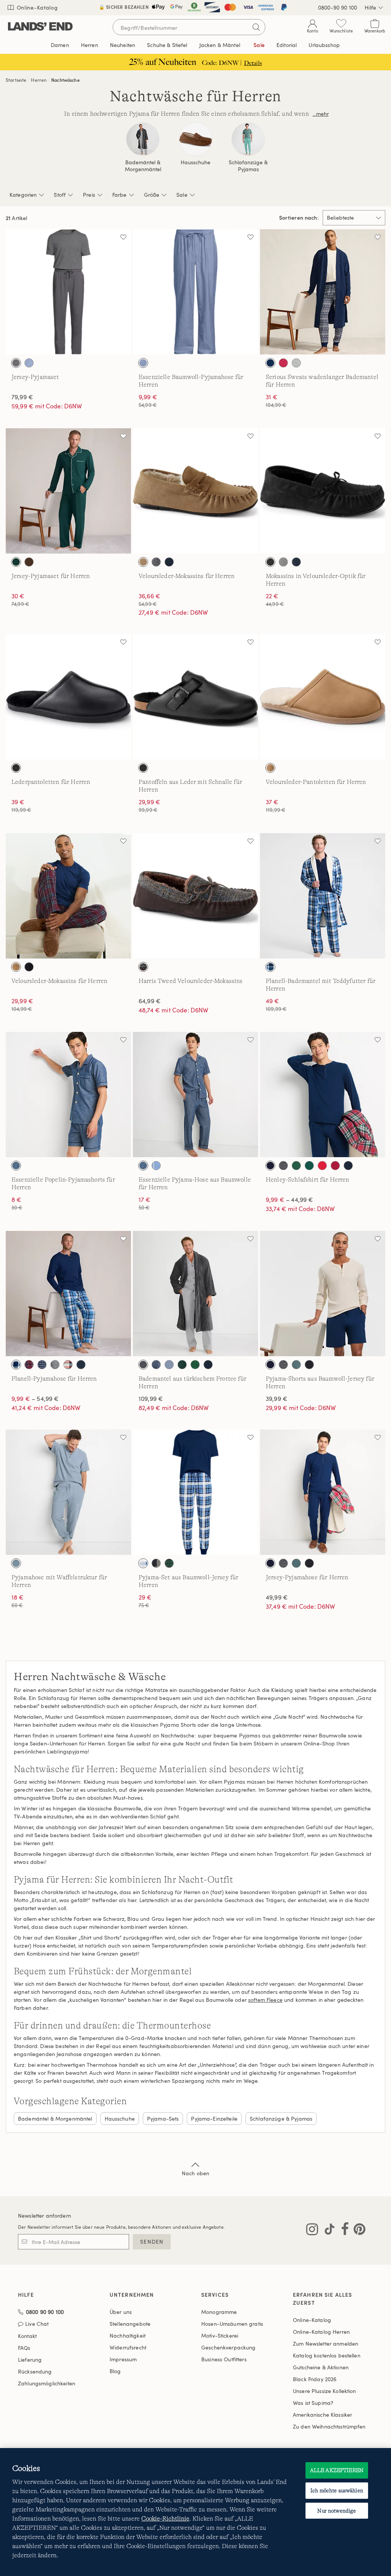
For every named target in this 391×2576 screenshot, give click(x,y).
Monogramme (219, 2312)
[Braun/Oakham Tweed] (143, 967)
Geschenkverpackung (229, 2347)
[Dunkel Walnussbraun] (29, 562)
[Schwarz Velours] (29, 967)
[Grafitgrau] (283, 562)
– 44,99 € (290, 1200)
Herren (39, 80)
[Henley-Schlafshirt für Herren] (323, 1095)
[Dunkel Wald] (16, 562)
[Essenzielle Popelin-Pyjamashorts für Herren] (68, 1095)
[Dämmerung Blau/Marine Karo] (42, 1365)
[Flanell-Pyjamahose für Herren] (68, 1294)
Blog (115, 2371)
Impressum (123, 2359)
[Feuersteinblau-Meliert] (29, 363)
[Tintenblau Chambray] (143, 363)
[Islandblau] (169, 1365)
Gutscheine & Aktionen (321, 2367)
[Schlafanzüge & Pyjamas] (248, 139)
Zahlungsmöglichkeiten (47, 2383)
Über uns (121, 2312)
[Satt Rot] (335, 1166)
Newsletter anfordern (44, 2216)
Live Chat (37, 2324)
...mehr (321, 114)
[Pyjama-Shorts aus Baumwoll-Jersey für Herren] (323, 1294)
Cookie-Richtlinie (165, 2519)
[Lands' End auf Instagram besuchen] (312, 2231)
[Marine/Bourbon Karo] (68, 1365)
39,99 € (277, 1399)
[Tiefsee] (270, 363)
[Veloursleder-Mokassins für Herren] (195, 491)
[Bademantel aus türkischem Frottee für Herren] (195, 1294)
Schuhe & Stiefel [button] (167, 45)
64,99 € (150, 1001)
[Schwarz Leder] (16, 768)
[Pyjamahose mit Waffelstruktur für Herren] (68, 1492)
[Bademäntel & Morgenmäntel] (143, 139)
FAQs (24, 2348)
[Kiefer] (309, 1166)
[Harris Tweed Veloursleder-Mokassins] (195, 896)
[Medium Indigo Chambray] (16, 1166)
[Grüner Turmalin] (296, 1365)
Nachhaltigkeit (128, 2336)
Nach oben (195, 2173)
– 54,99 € (35, 1399)
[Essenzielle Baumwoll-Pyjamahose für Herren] (195, 292)
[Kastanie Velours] (16, 967)
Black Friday (315, 2379)
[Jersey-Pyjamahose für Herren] (323, 1492)
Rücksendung (35, 2371)
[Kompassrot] (322, 1166)
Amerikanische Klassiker (322, 2415)
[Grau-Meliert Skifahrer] (55, 1365)
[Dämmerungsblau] (156, 1365)
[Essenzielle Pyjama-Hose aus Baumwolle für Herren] (195, 1095)
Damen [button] (60, 45)
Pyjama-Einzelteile (214, 2119)
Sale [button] (259, 45)
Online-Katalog (36, 7)
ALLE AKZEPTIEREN (337, 2470)
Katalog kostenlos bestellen (327, 2355)
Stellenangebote (130, 2324)
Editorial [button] (287, 45)
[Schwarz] (270, 562)
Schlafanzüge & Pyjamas (248, 166)
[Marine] (169, 562)
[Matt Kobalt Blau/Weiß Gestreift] (156, 1166)
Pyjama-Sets (163, 2119)
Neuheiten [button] (123, 45)
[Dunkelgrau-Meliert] (283, 1166)
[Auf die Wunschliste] (123, 237)
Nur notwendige (337, 2511)
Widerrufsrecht (128, 2347)
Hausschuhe (195, 162)
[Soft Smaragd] (195, 1365)
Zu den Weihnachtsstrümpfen (329, 2426)
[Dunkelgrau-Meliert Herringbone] (16, 363)
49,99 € (277, 1597)
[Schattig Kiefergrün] (182, 1365)
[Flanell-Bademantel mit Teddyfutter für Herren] (323, 896)
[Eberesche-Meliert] (283, 363)
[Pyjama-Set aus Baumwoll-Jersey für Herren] (195, 1492)
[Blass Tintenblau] (16, 1563)
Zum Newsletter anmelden (326, 2344)
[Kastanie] (143, 562)
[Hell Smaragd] (296, 1166)
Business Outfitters (224, 2359)
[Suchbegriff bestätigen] (256, 27)
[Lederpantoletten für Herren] (68, 697)
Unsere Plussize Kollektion (325, 2391)
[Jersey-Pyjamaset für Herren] (68, 491)
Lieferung (30, 2360)
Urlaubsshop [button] (324, 45)
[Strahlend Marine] (348, 1166)
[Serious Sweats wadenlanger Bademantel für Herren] (323, 292)
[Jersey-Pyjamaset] (68, 292)
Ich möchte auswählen (337, 2490)
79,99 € (22, 397)
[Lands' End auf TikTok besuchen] (327, 2231)
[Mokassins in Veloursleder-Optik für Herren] (323, 491)
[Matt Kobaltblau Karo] (270, 967)
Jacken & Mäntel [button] (220, 45)
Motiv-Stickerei (220, 2336)
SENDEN (152, 2242)
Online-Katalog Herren (321, 2332)
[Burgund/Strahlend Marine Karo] (29, 1365)
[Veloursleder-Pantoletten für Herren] (323, 697)
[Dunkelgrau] (156, 562)
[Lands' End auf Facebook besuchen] (343, 2231)
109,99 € (151, 1399)
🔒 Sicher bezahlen (124, 7)
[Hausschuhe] (195, 139)
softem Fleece (265, 2000)
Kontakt (27, 2336)
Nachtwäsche (65, 80)
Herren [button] (90, 45)
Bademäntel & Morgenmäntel (143, 166)
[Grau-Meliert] (296, 363)
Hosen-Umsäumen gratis (232, 2324)
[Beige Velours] (270, 768)
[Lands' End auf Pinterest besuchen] (357, 2231)
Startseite (16, 80)
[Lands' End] (40, 27)
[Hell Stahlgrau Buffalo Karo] (156, 1563)
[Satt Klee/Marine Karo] (169, 1563)
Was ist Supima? (313, 2403)
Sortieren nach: (299, 218)
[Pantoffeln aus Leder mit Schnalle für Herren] (195, 697)
